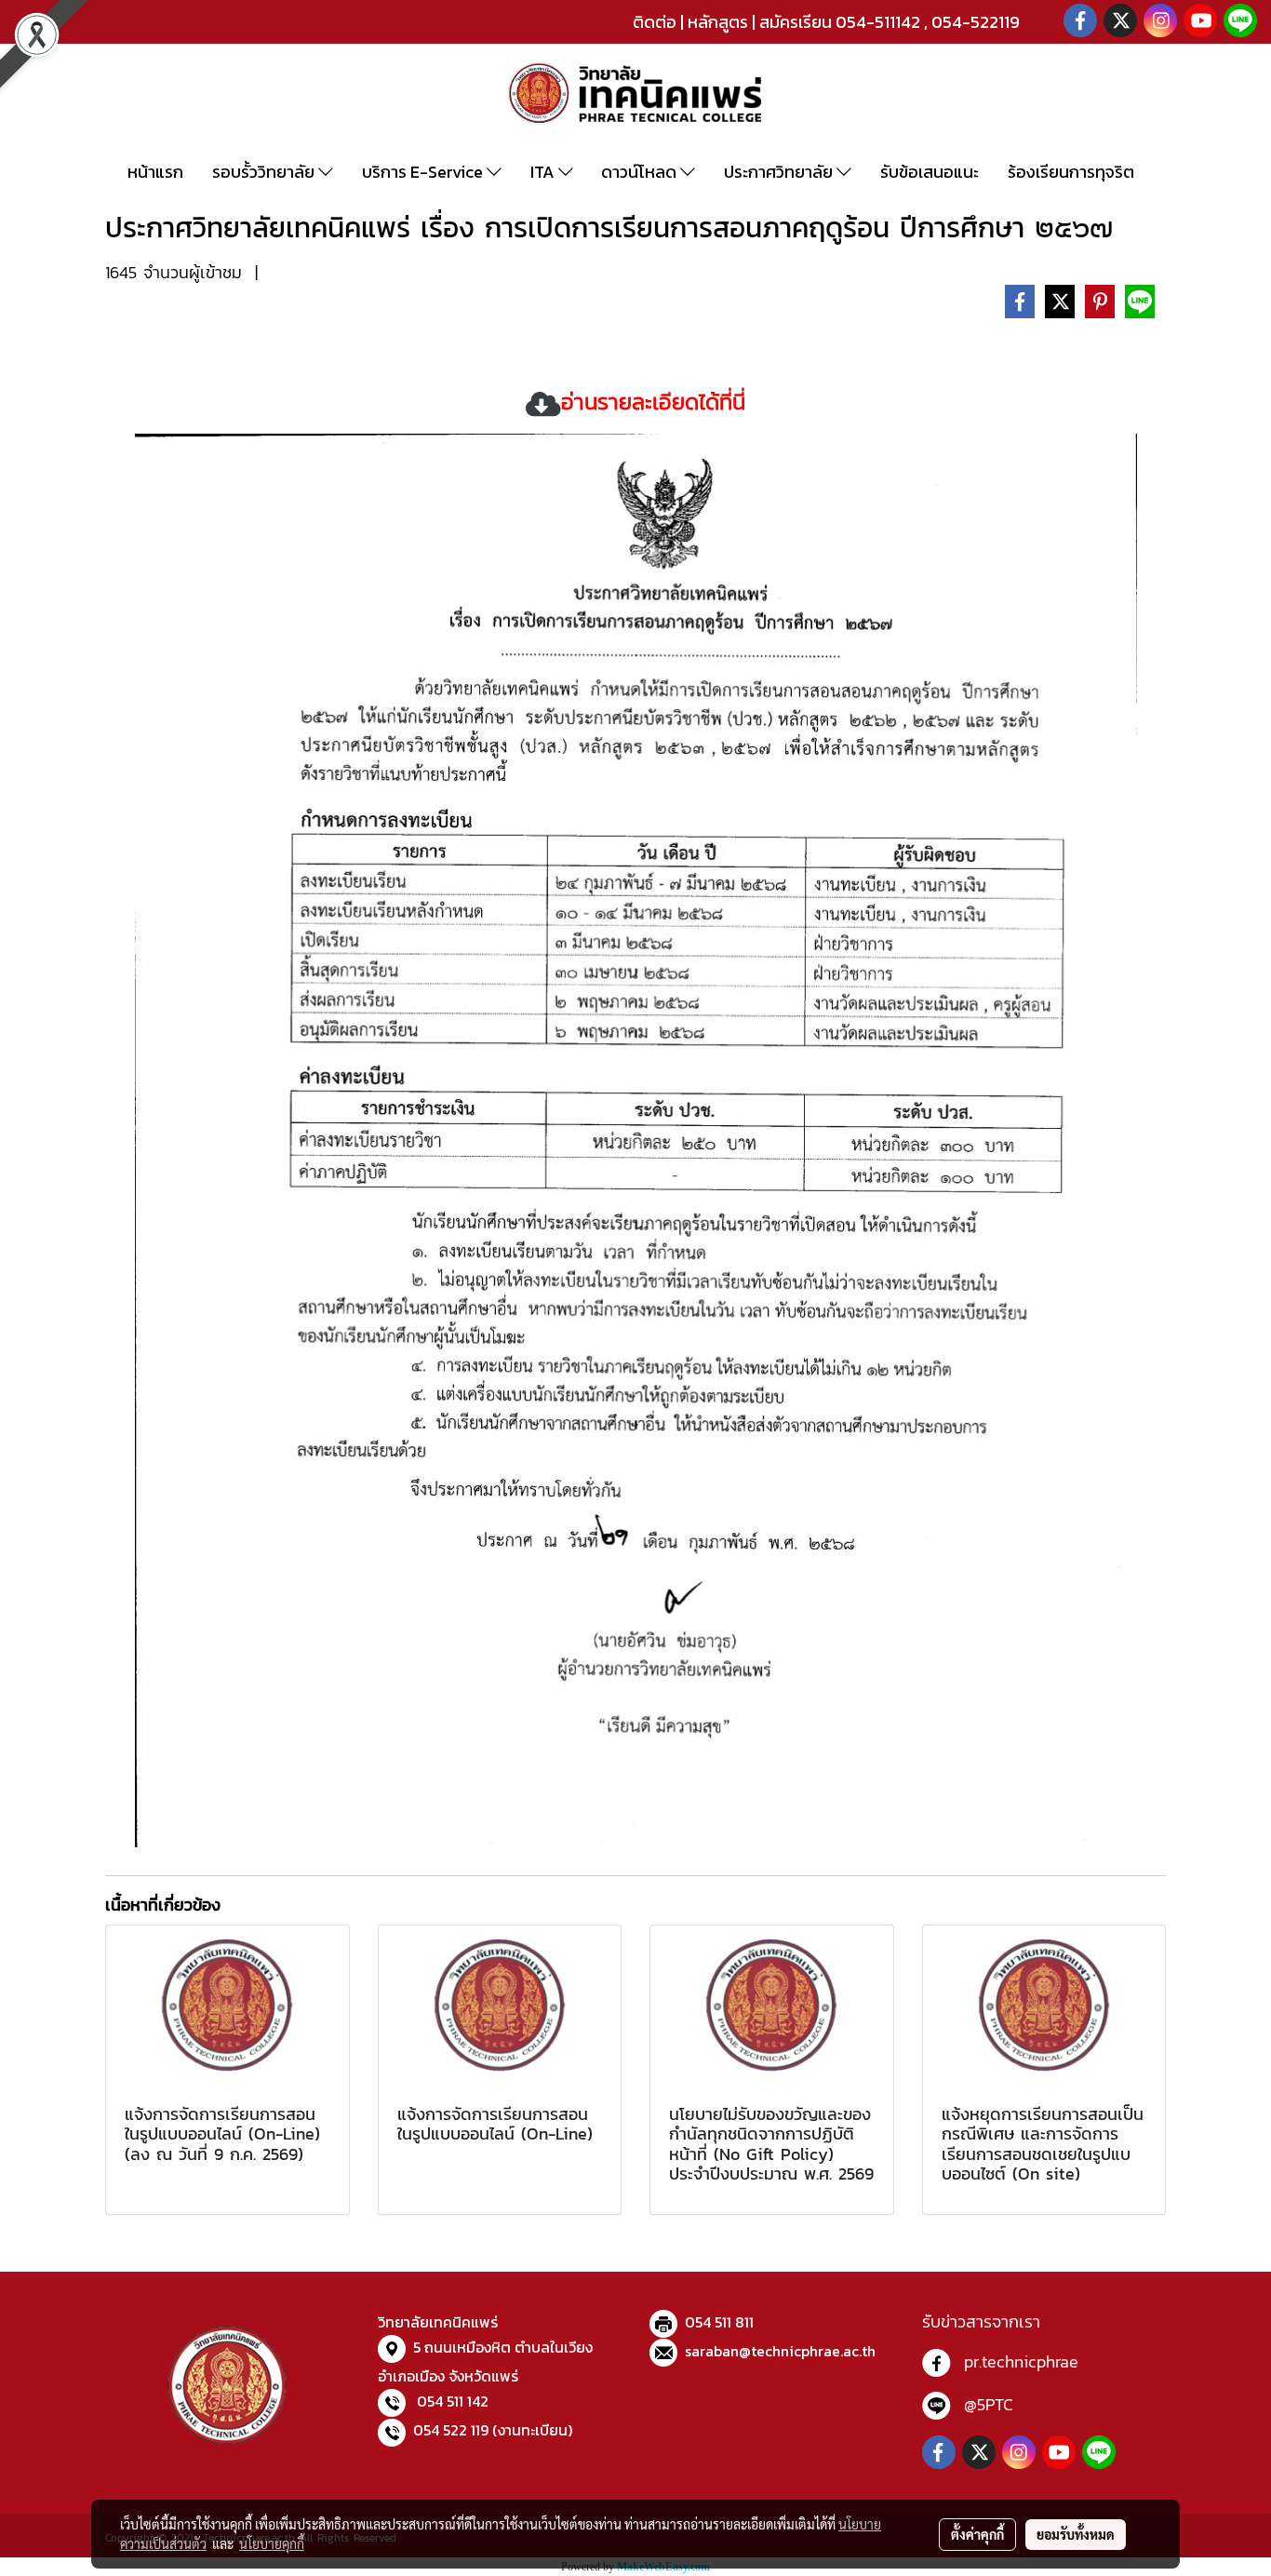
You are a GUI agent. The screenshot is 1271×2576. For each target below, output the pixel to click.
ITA (544, 172)
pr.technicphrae (1021, 2361)
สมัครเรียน (796, 22)
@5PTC (989, 2404)
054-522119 (976, 22)
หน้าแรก (155, 172)
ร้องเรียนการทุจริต (1071, 172)
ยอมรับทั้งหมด (1076, 2534)
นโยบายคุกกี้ (272, 2543)
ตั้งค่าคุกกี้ (977, 2534)
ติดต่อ (655, 22)
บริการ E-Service (424, 172)
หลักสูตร (718, 22)
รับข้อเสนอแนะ (930, 172)
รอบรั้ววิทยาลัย (265, 172)
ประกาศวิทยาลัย (780, 172)
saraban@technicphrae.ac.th (780, 2351)
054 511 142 (453, 2401)
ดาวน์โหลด (641, 172)
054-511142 (878, 22)
